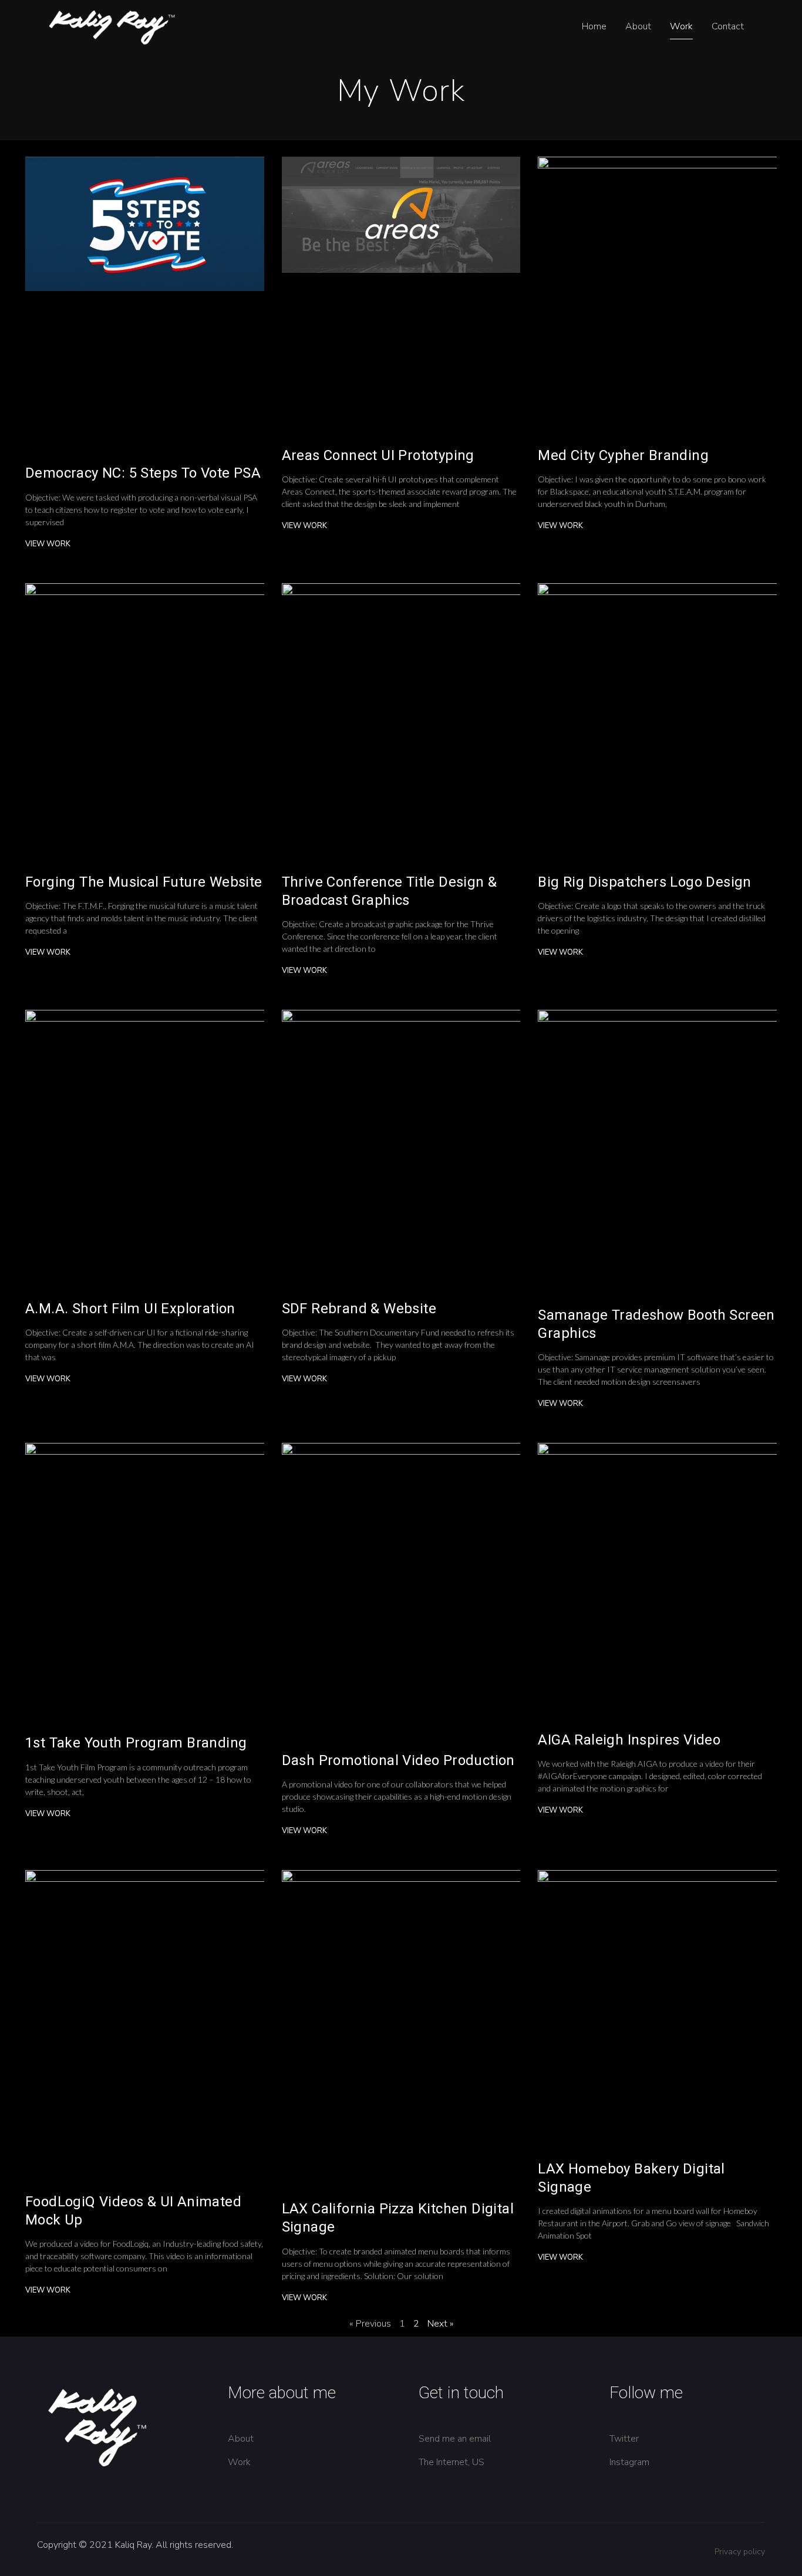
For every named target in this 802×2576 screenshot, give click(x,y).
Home (594, 26)
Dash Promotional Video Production (398, 1760)
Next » (440, 2324)
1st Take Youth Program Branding (136, 1743)
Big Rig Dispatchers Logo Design (644, 882)
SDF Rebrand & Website (359, 1309)
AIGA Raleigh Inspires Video (629, 1740)
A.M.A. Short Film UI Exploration (130, 1309)
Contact (728, 26)
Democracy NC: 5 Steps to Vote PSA (143, 473)
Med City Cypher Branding (623, 455)
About (638, 26)
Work (681, 26)
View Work (48, 544)
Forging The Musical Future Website (144, 882)
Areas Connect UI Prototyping (378, 455)
